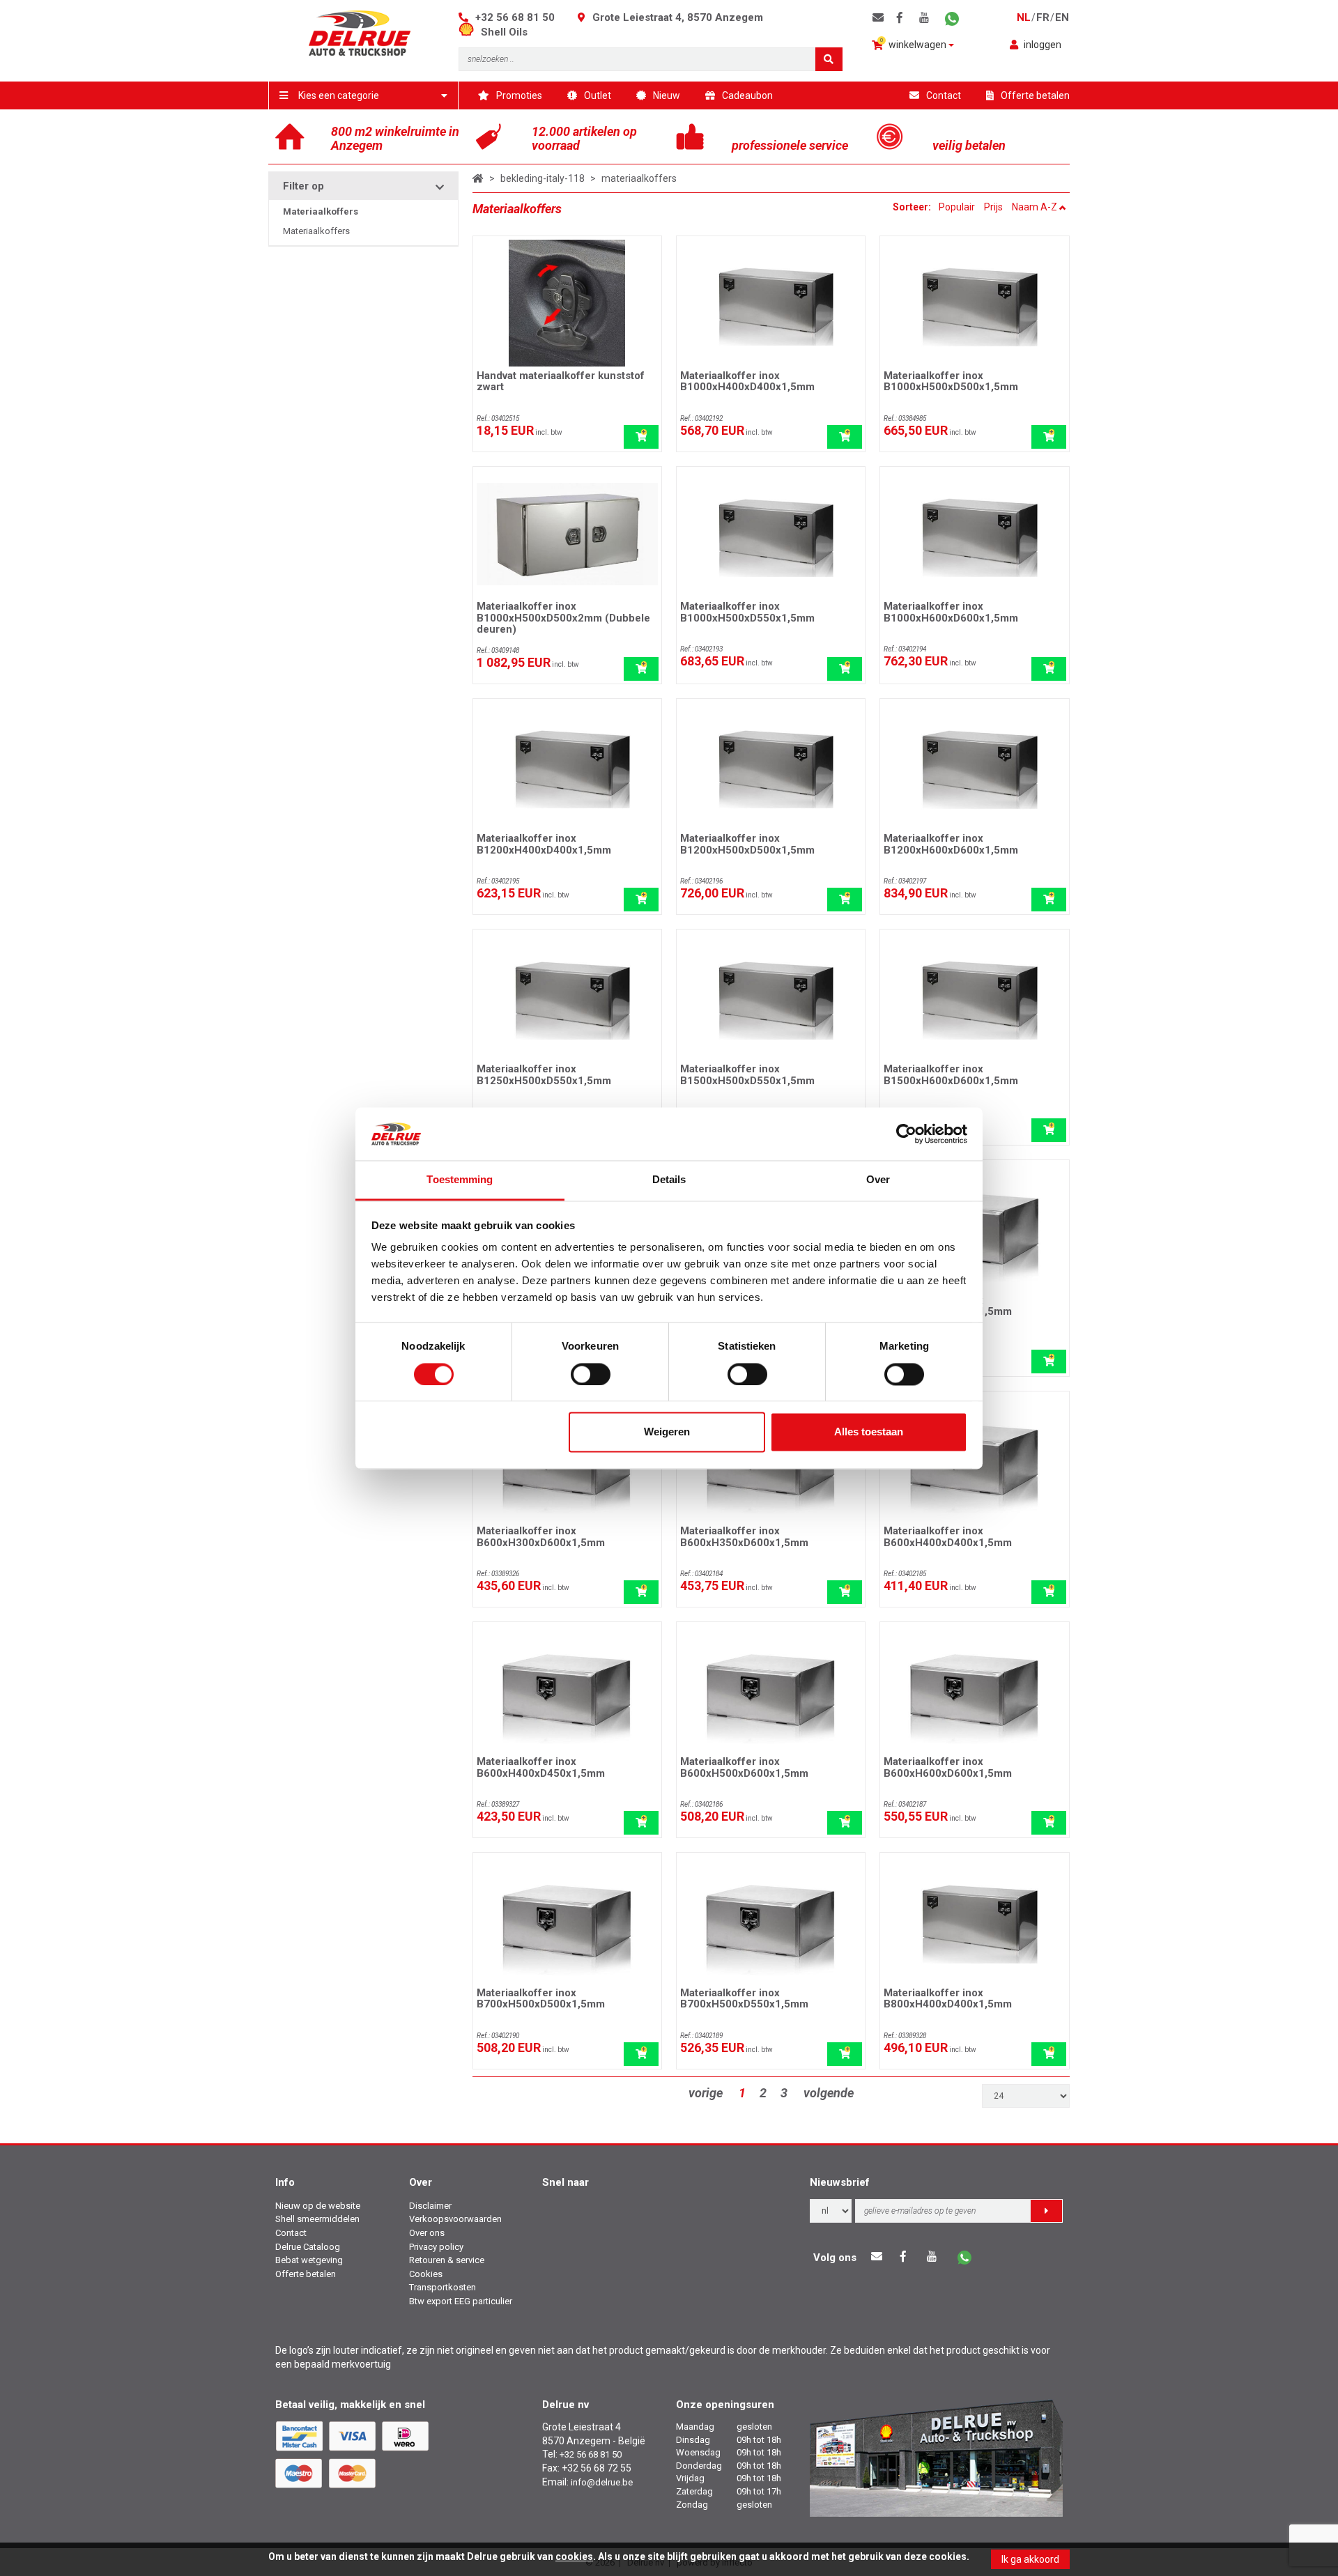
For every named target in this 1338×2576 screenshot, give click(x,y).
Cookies (426, 2274)
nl (1024, 17)
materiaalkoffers (639, 178)
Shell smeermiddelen (317, 2219)
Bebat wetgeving (309, 2260)
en (1062, 17)
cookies (574, 2556)
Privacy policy (436, 2247)
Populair (957, 207)
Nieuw (667, 95)
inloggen (1043, 45)
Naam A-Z (1036, 207)
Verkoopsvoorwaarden (455, 2219)
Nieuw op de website (318, 2206)
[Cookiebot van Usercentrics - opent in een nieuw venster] (906, 1134)
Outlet (598, 95)
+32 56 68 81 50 (515, 17)
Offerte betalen (1035, 95)
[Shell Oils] (470, 32)
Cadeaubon (747, 95)
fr (1043, 17)
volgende (829, 2093)
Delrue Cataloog (308, 2247)
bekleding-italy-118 (543, 178)
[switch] (591, 1374)
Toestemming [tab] (460, 1180)
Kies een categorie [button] (339, 95)
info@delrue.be (602, 2482)
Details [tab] (669, 1180)
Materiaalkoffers (316, 231)
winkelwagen (915, 44)
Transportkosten (443, 2287)
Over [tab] (878, 1180)
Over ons (427, 2233)
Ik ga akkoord (1030, 2559)
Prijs (993, 207)
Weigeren (667, 1432)
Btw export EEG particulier (461, 2301)
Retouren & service (447, 2260)
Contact (944, 95)
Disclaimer (430, 2206)
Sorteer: (913, 207)
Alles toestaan (869, 1432)
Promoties (519, 95)
